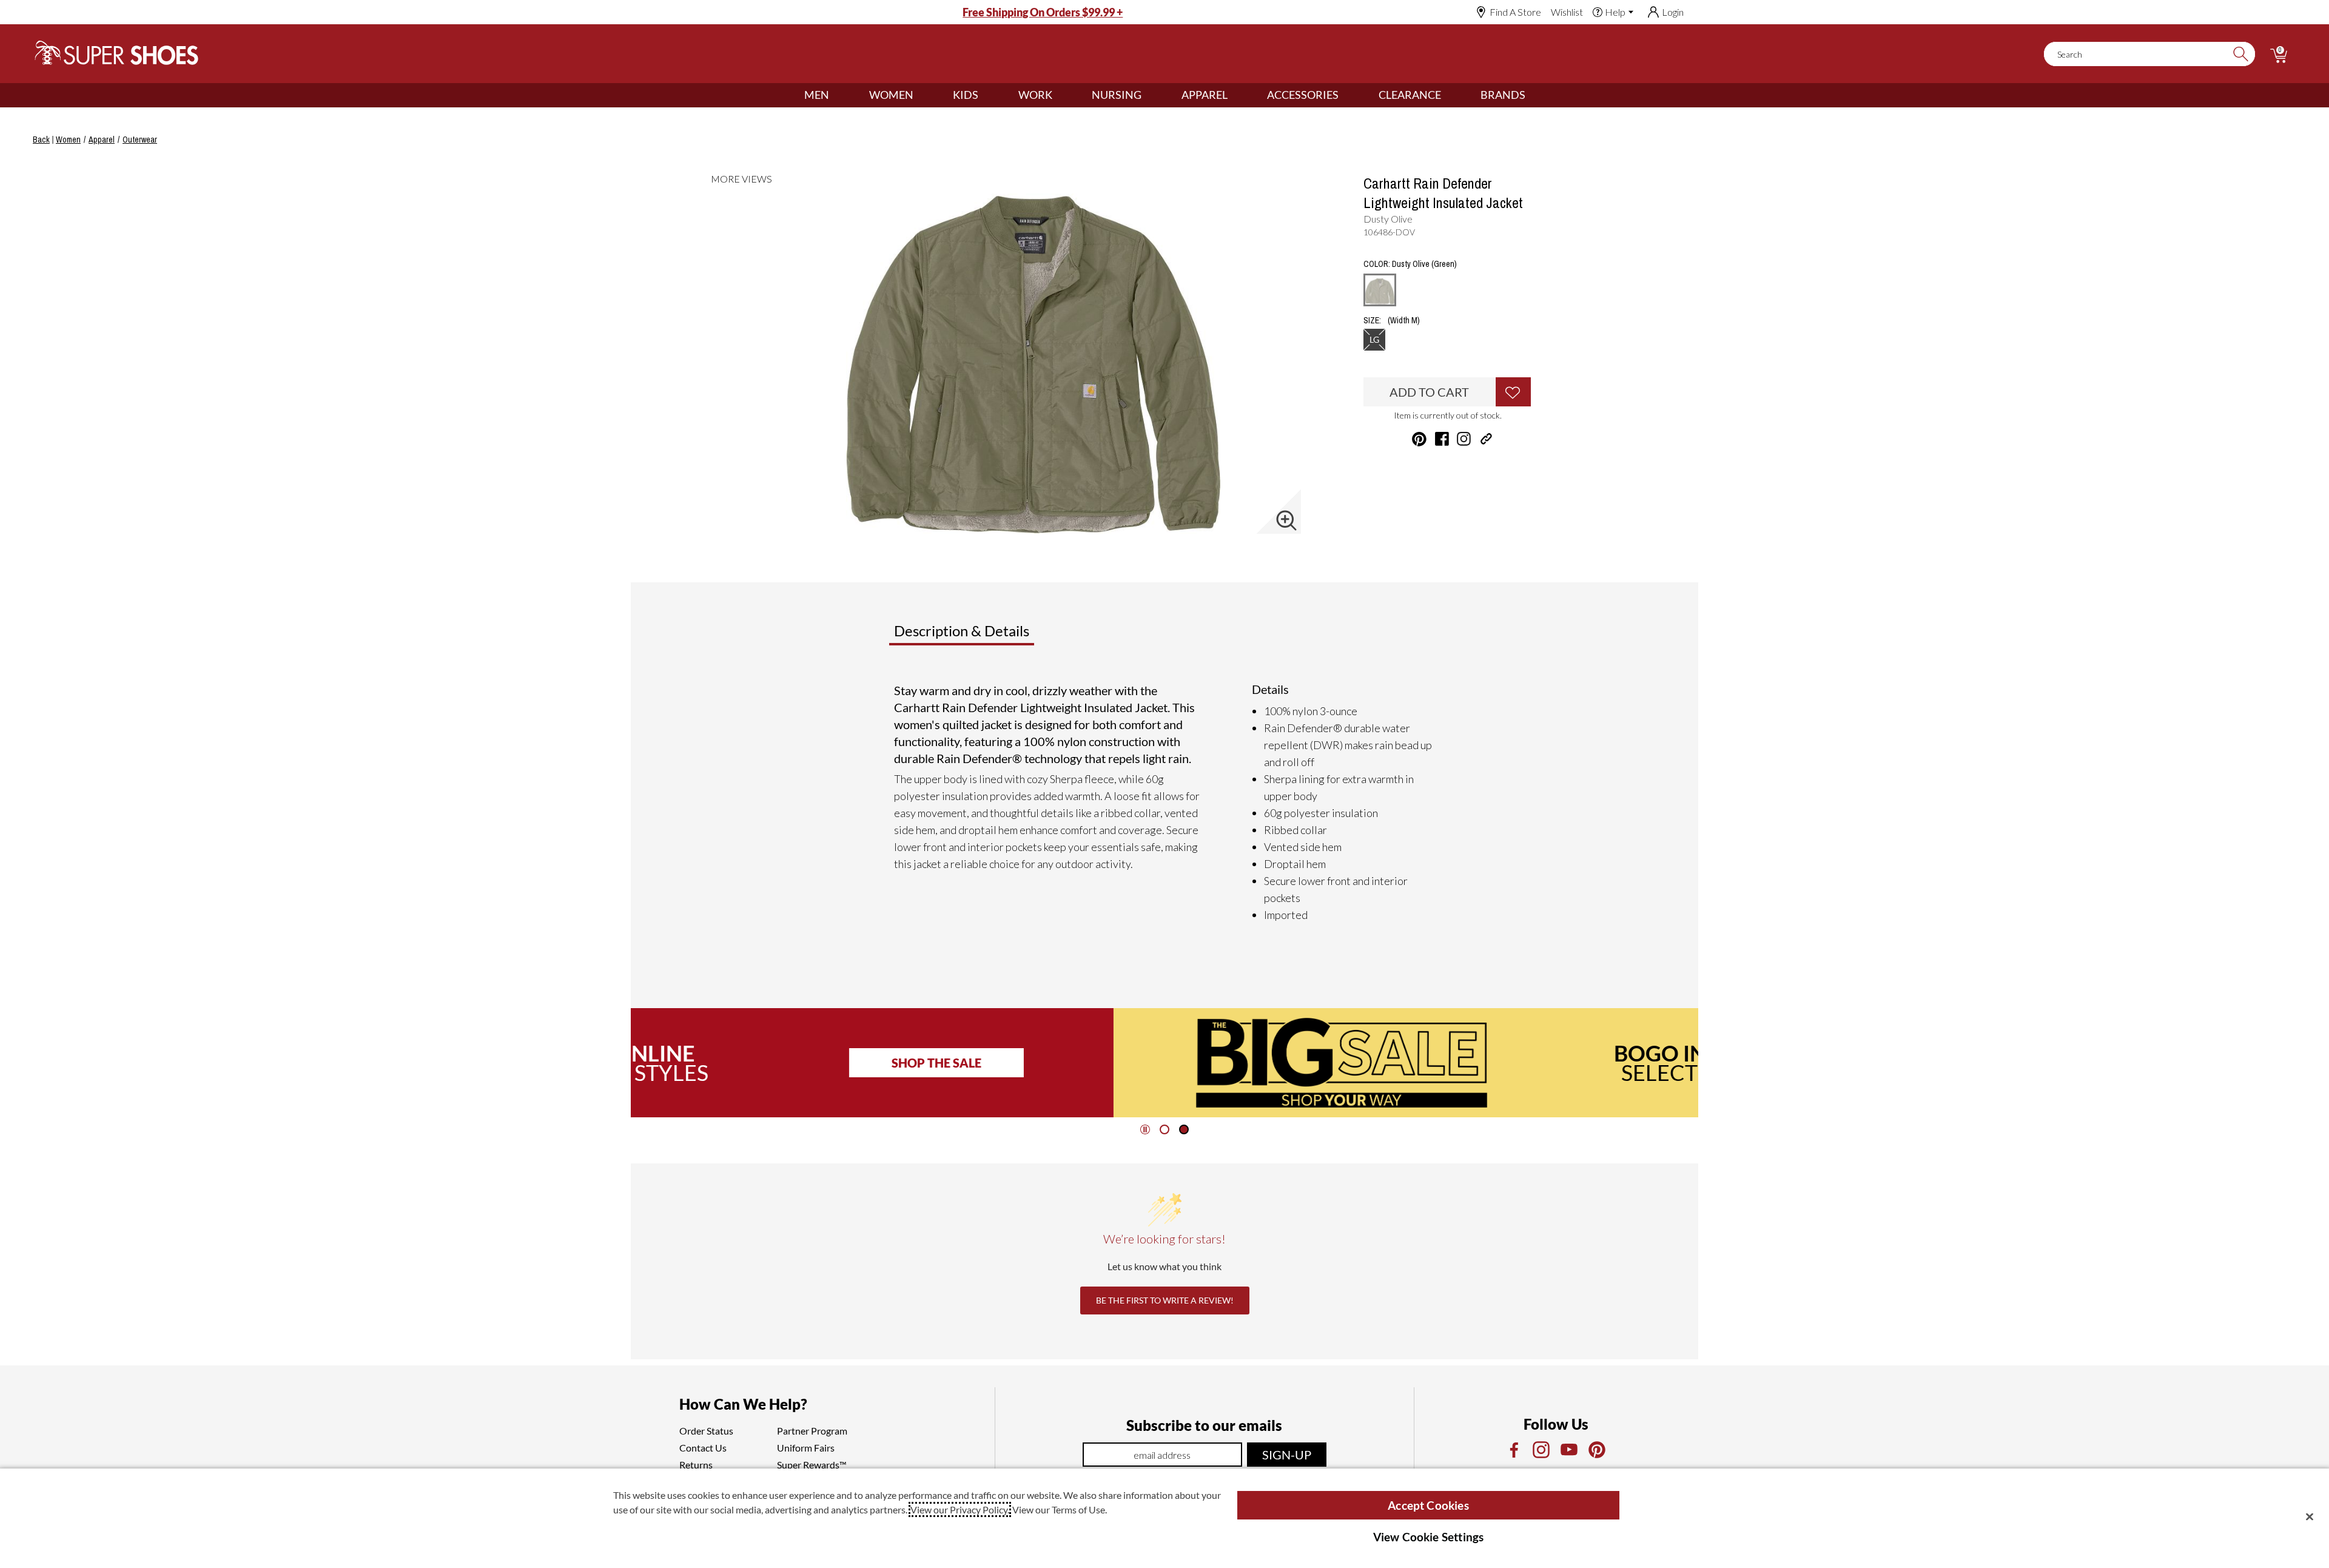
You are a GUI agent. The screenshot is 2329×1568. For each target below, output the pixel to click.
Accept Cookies (1428, 1505)
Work (1035, 95)
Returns (696, 1465)
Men (817, 95)
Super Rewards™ (812, 1465)
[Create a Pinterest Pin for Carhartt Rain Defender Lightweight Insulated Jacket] (1419, 439)
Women (891, 95)
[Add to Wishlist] (1513, 392)
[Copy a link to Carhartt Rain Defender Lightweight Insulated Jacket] (1486, 439)
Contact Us (703, 1448)
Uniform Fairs (806, 1448)
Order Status (706, 1431)
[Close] (2310, 1516)
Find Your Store (1521, 1063)
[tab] (1002, 636)
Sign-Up (1287, 1455)
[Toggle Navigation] (838, 95)
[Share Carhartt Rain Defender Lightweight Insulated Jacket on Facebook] (1442, 439)
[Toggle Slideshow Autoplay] (1145, 1129)
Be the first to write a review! (1165, 1300)
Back (41, 140)
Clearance (1410, 95)
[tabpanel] (1167, 803)
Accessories (1303, 95)
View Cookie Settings (1429, 1537)
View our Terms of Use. (1060, 1509)
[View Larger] (1286, 520)
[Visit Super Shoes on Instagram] (1464, 439)
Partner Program (812, 1431)
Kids (966, 95)
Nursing (1117, 95)
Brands (1503, 95)
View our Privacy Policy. (960, 1509)
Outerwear (140, 140)
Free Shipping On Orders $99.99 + (1043, 12)
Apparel (1205, 95)
